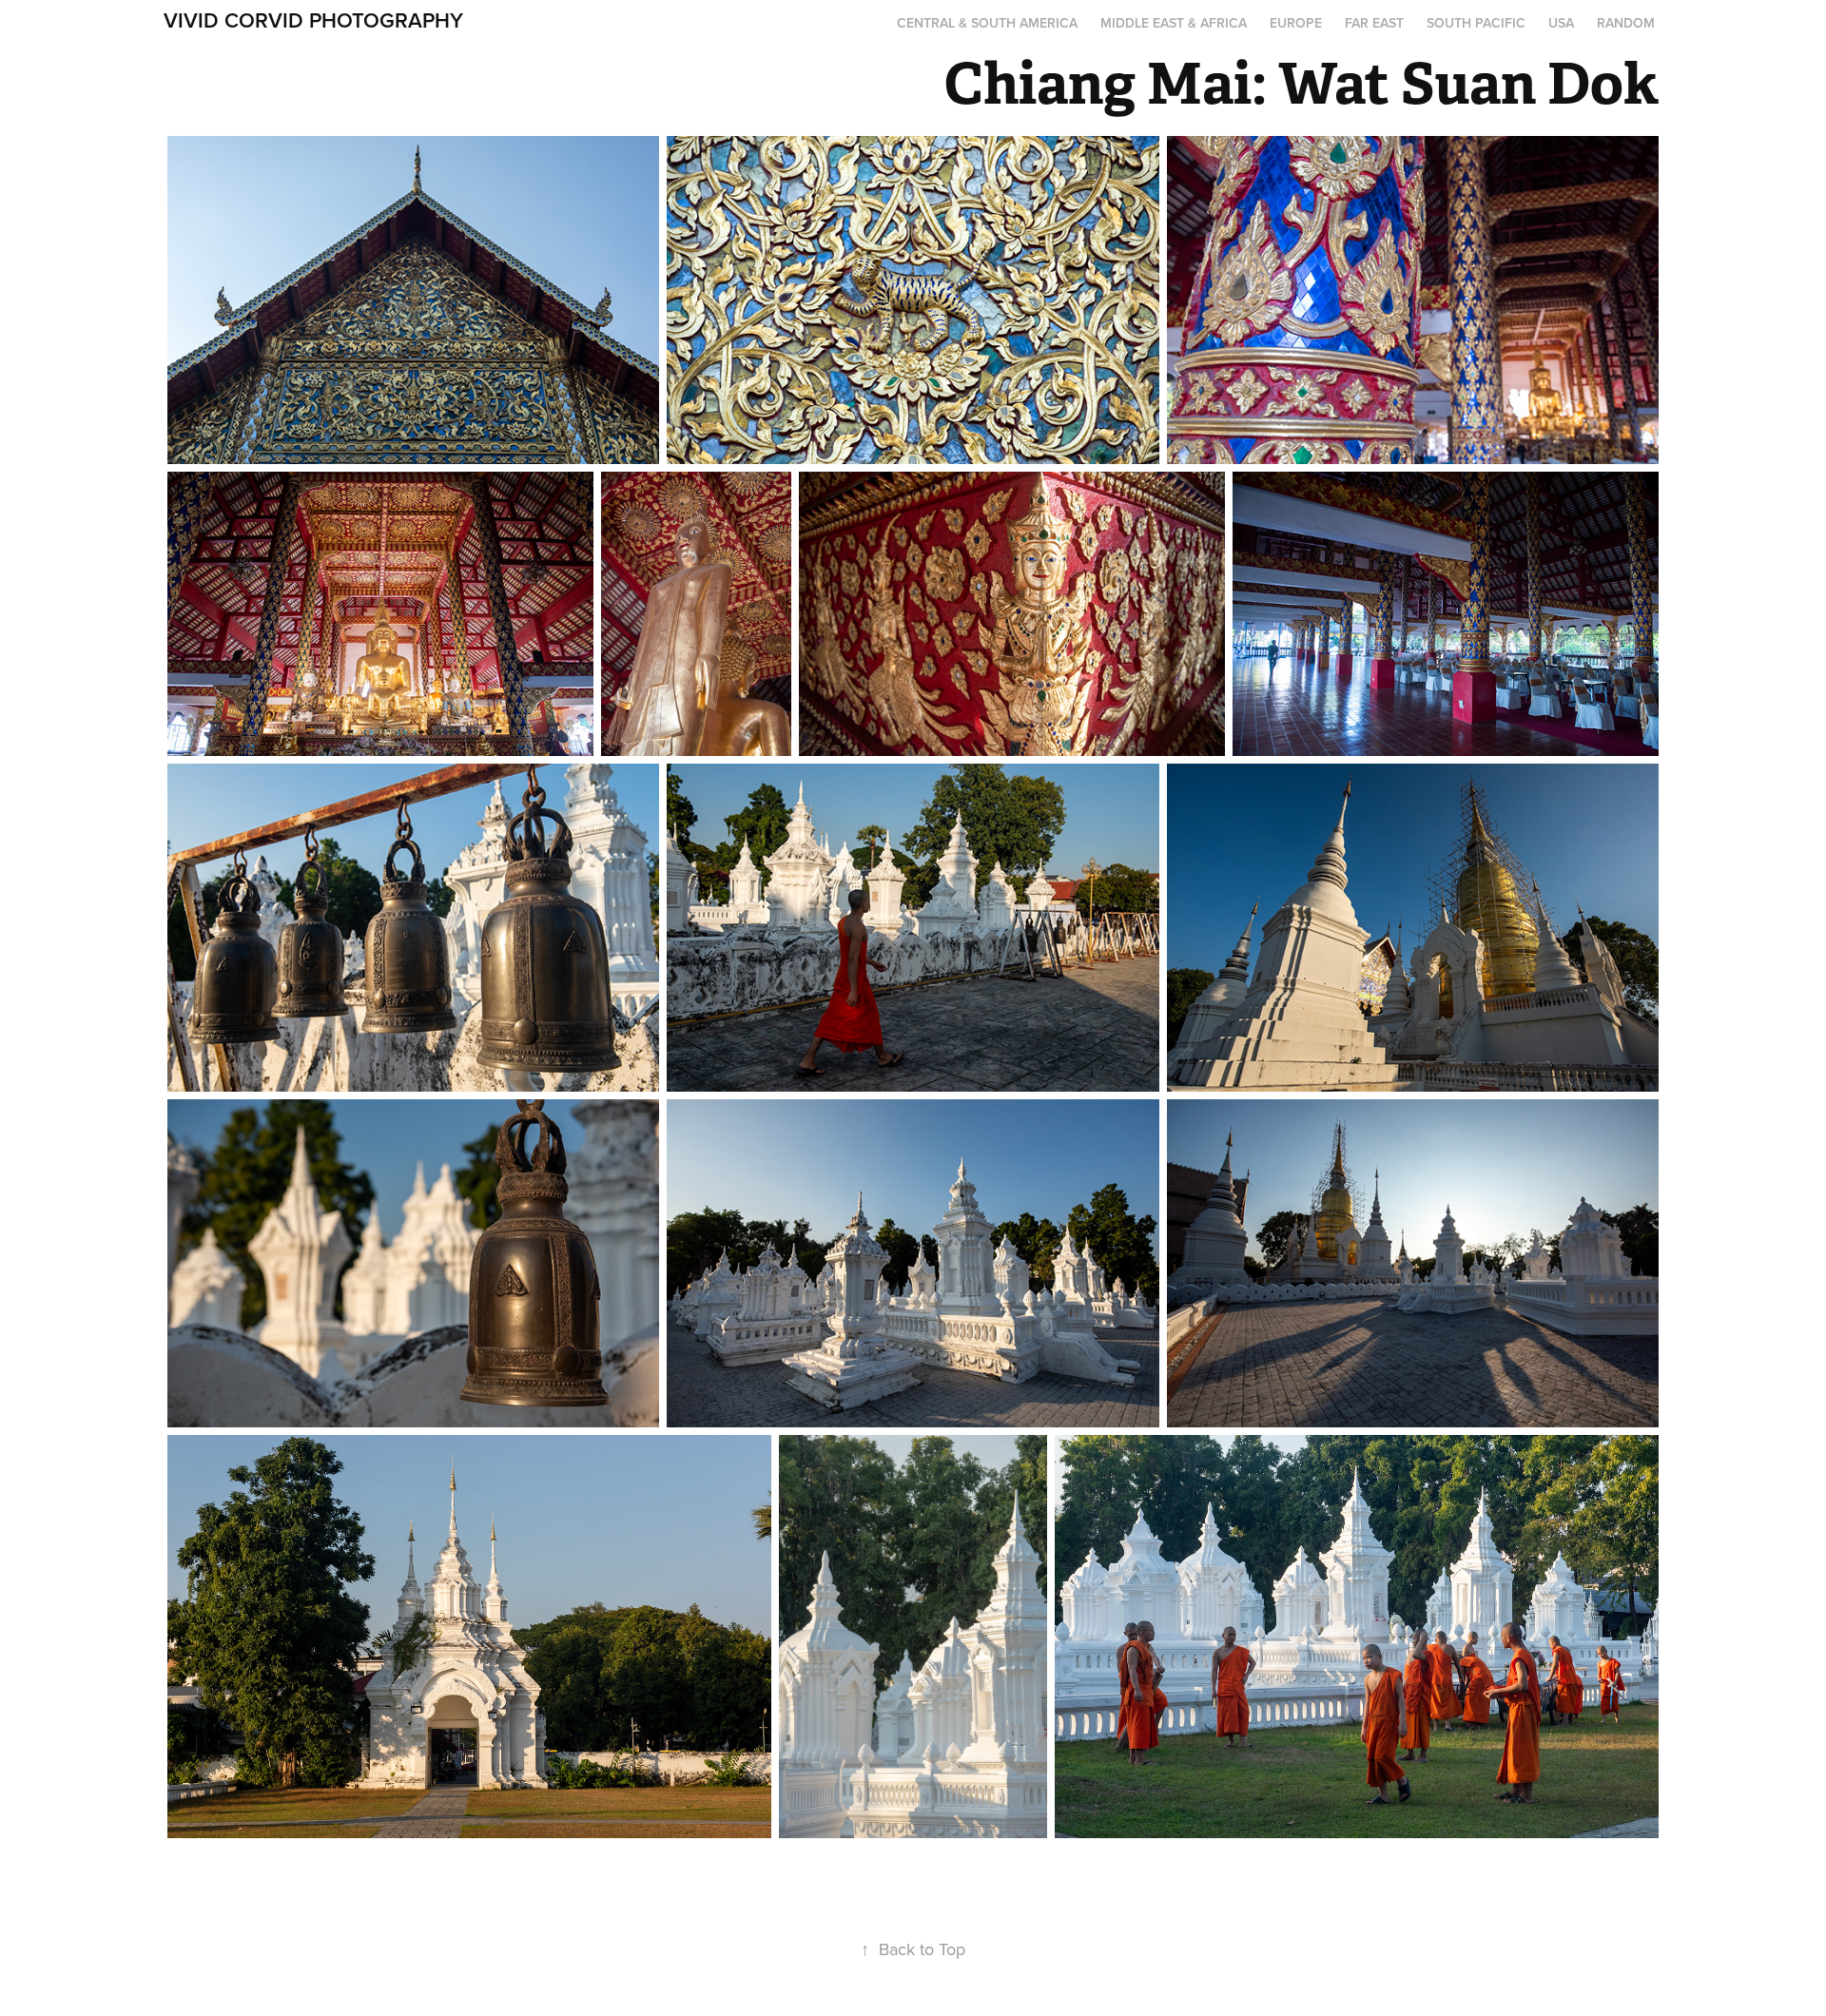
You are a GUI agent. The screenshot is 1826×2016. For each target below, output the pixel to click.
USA (1561, 23)
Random (1626, 23)
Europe (1296, 23)
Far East (1374, 23)
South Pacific (1476, 23)
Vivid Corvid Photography (313, 20)
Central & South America (987, 23)
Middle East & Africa (1174, 23)
